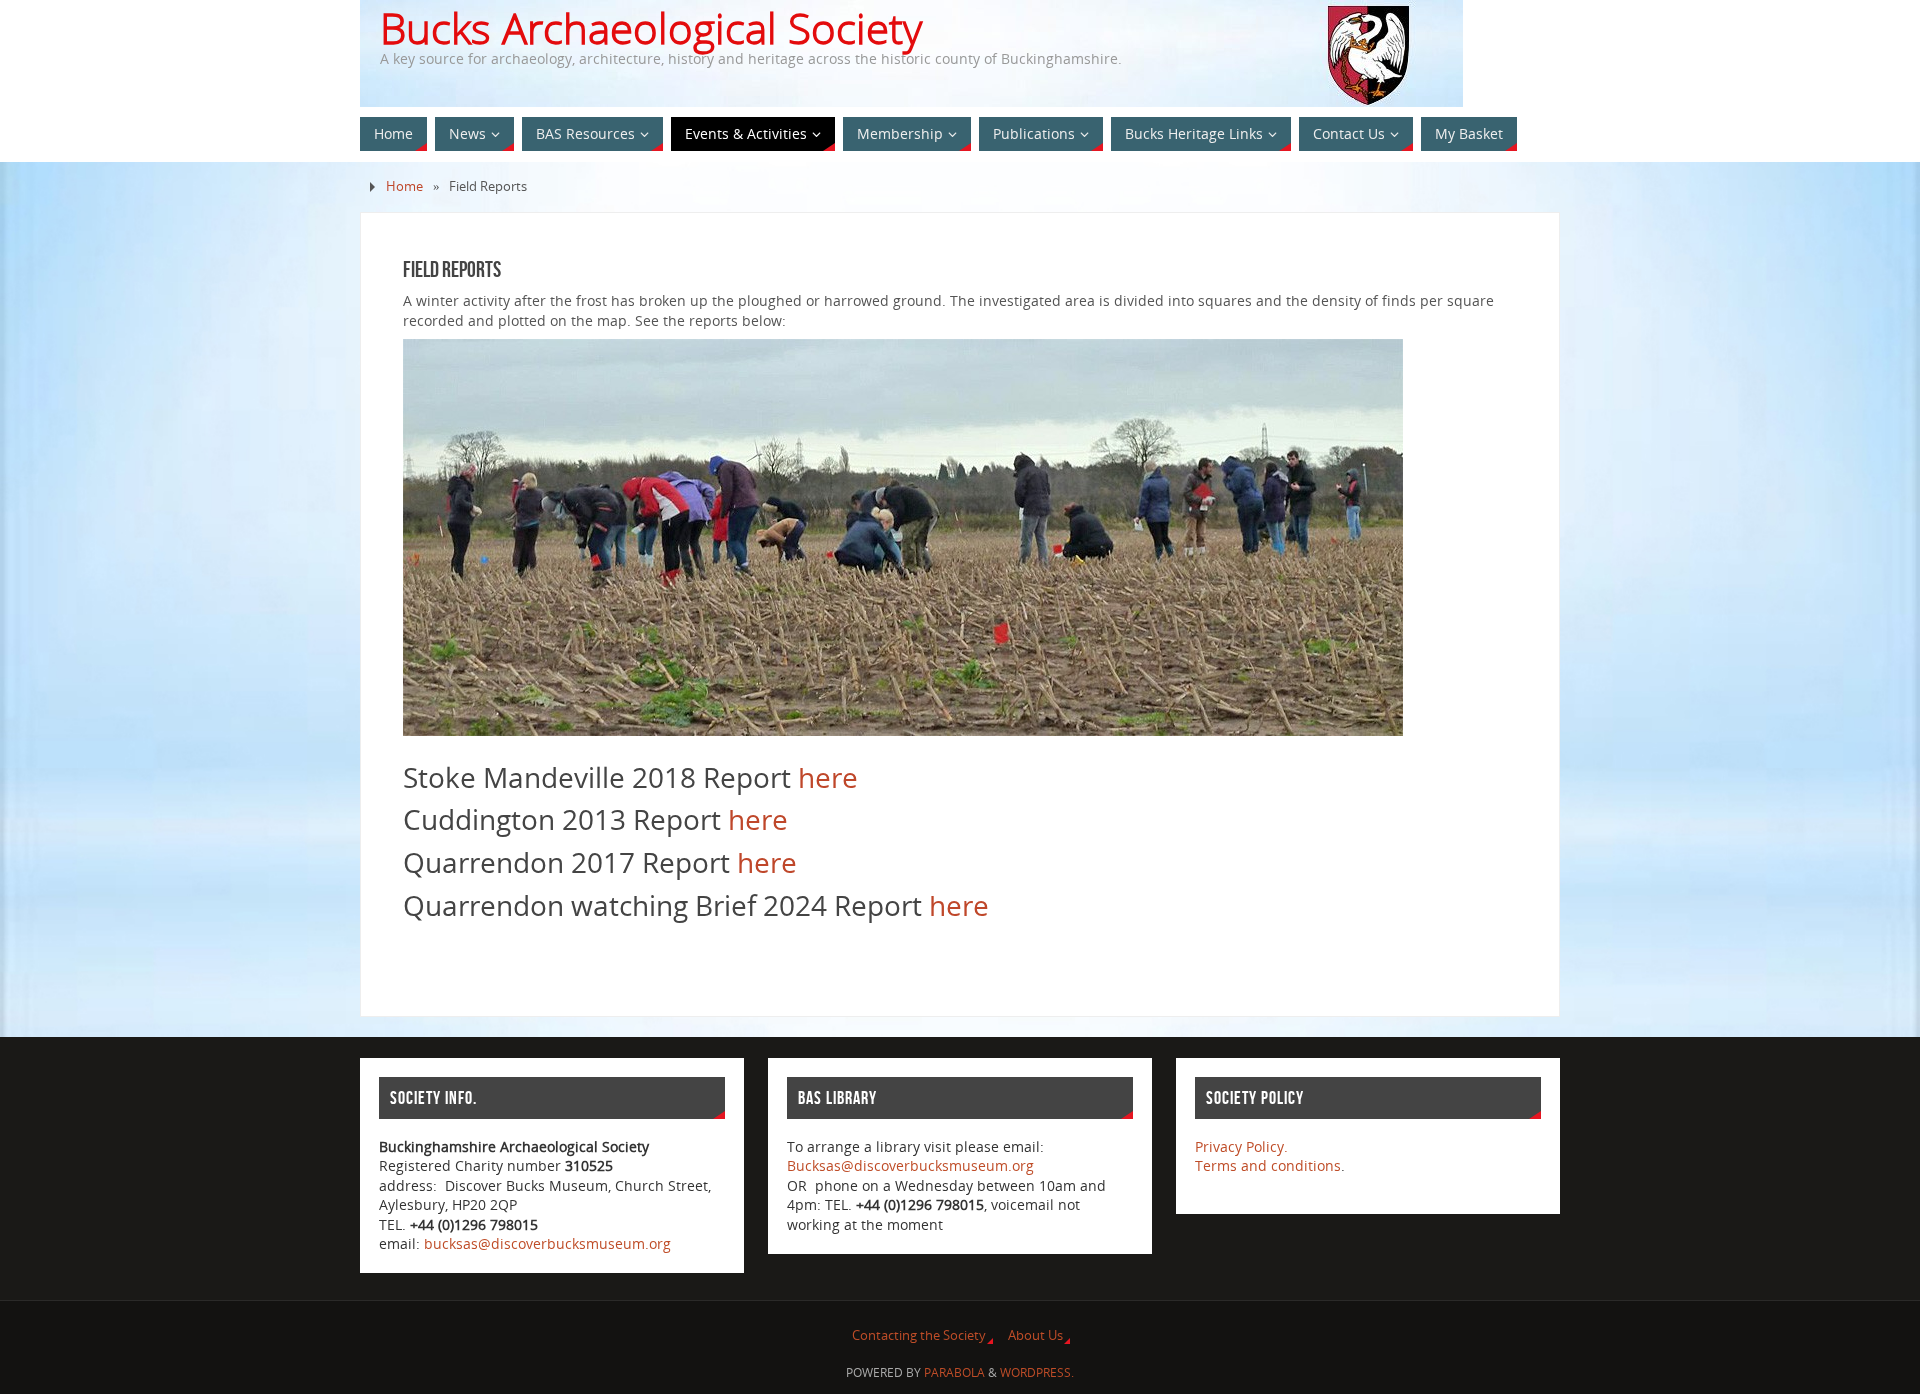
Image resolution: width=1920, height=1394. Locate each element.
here (828, 777)
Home (404, 186)
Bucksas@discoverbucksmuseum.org (910, 1165)
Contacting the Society (919, 1335)
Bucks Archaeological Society (651, 28)
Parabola (954, 1372)
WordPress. (1037, 1372)
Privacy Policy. (1241, 1146)
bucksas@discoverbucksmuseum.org (547, 1243)
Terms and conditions (1268, 1165)
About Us (1035, 1335)
